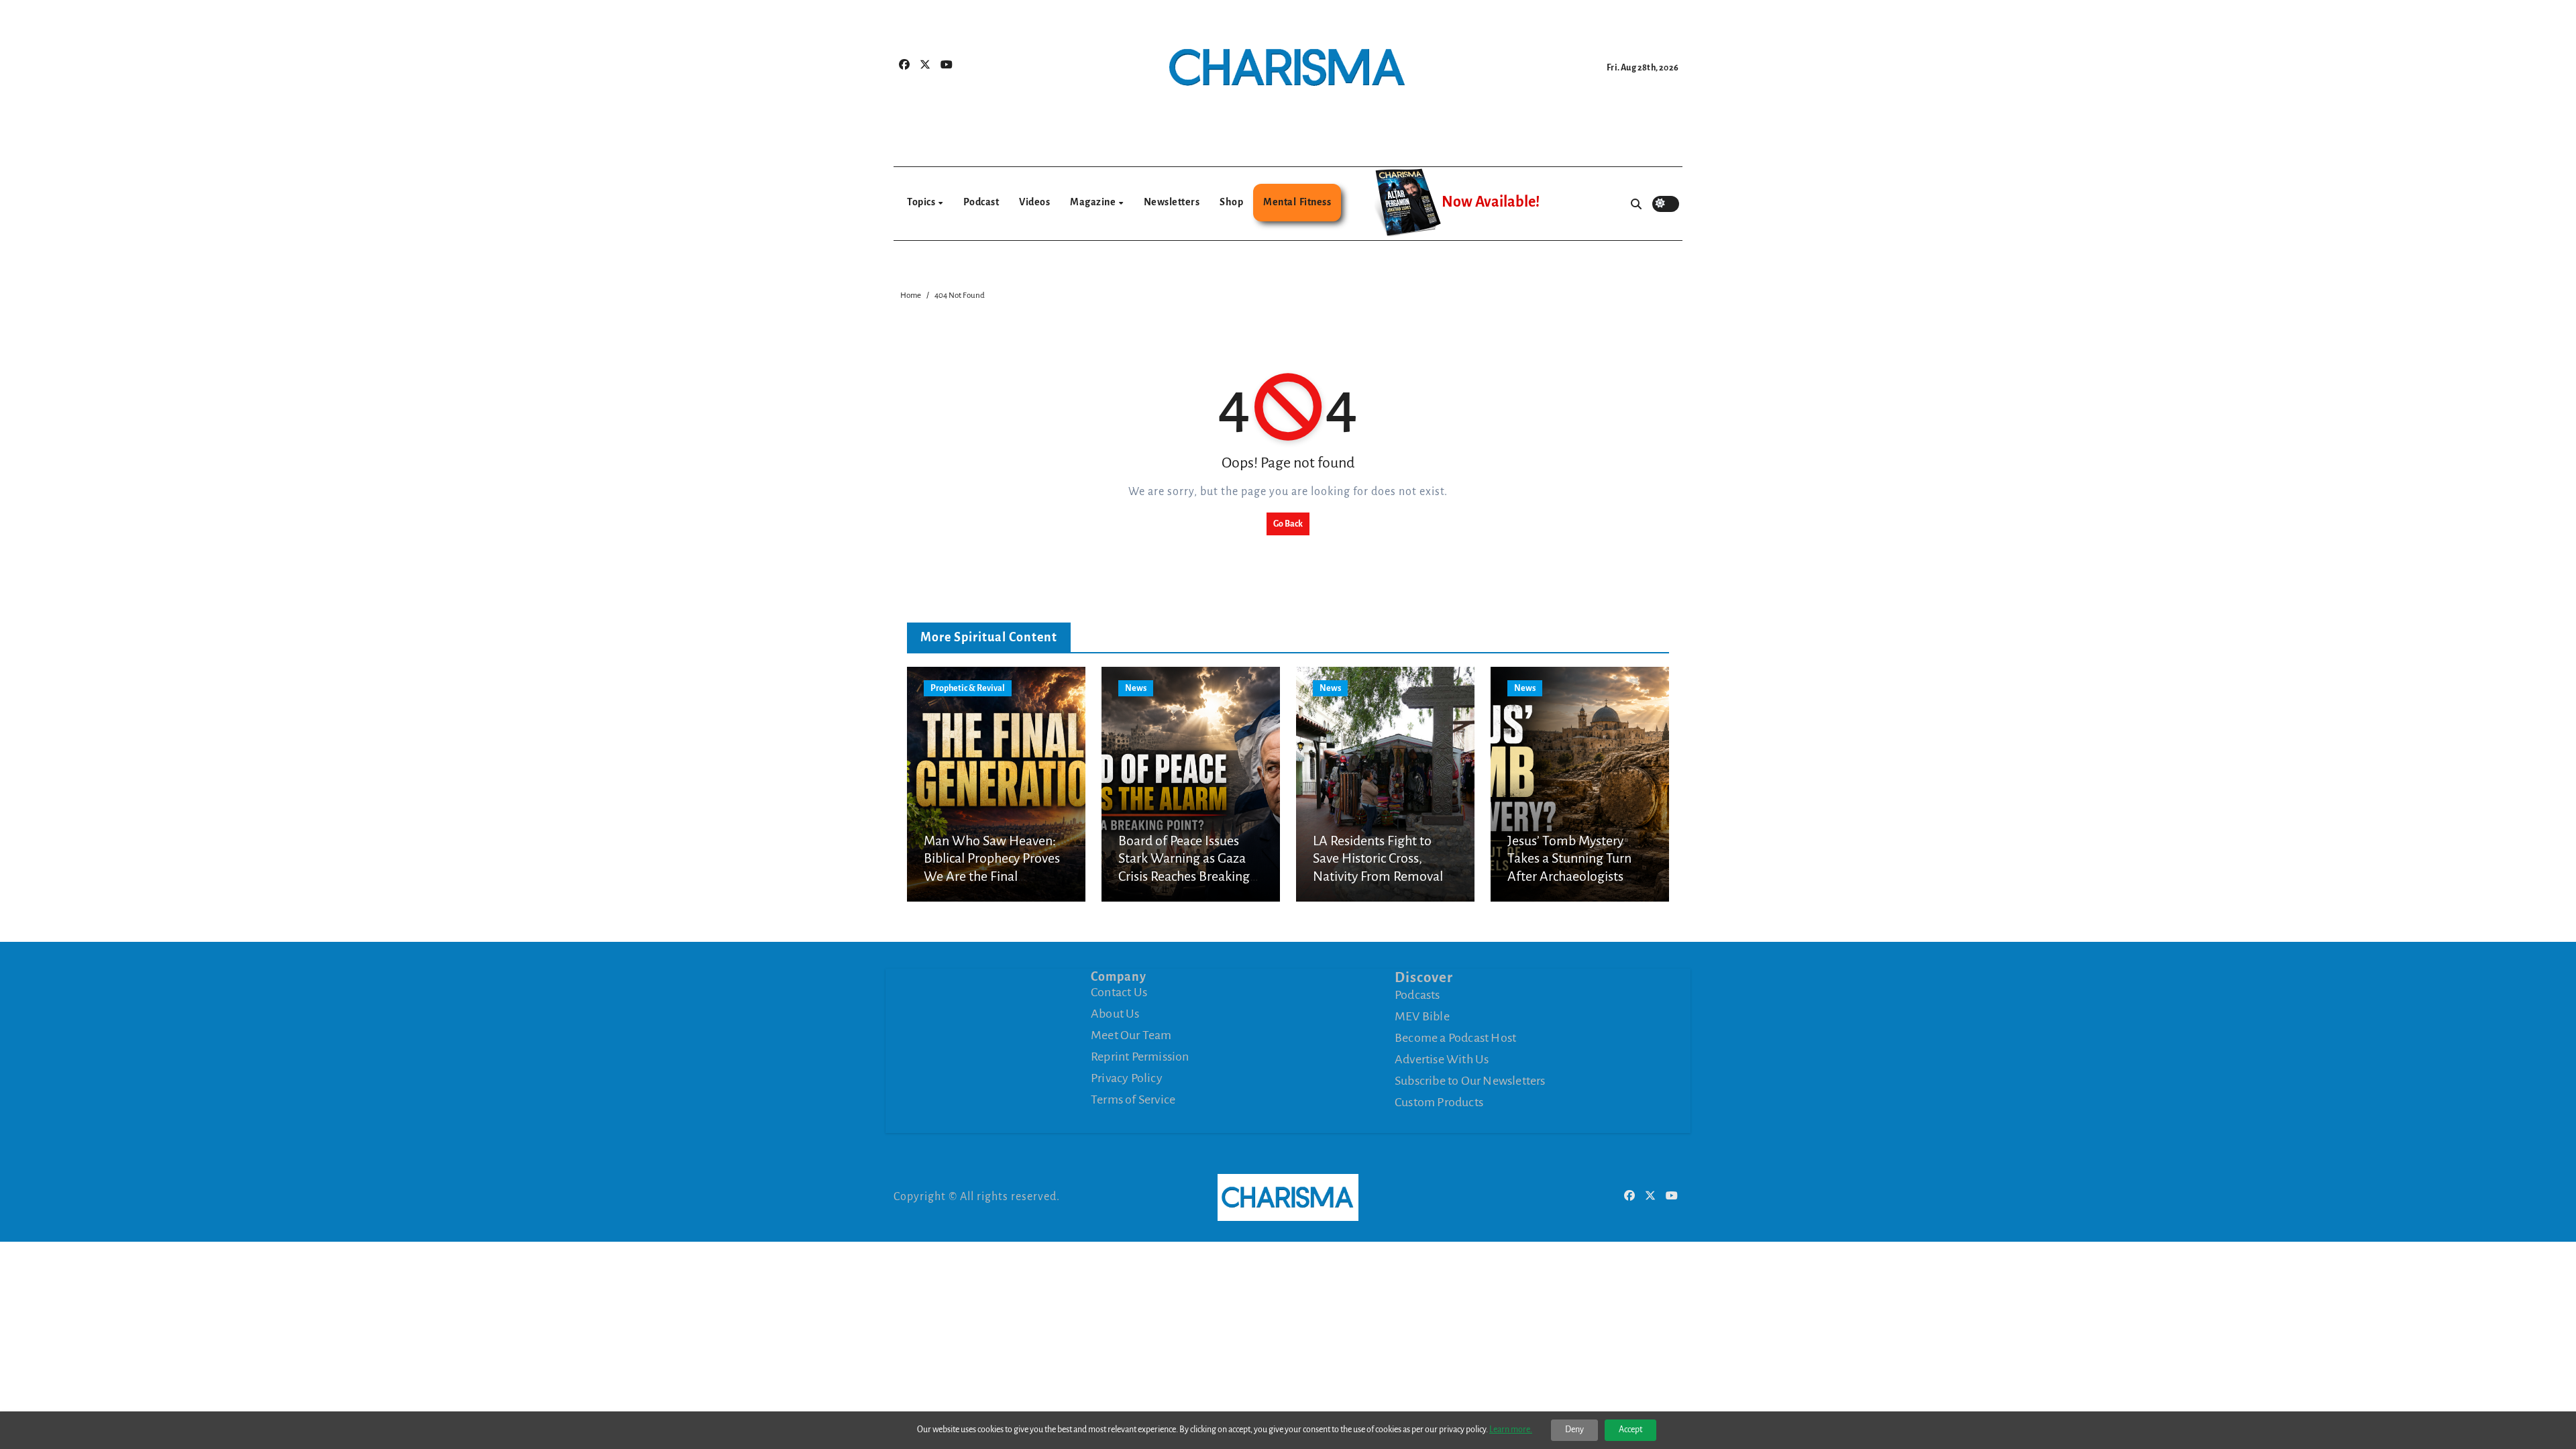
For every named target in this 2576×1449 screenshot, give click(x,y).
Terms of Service (1133, 1099)
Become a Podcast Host (1455, 1038)
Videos (1034, 202)
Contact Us (1119, 992)
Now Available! (1491, 202)
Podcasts (1417, 995)
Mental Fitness (1297, 202)
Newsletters (1172, 202)
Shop (1231, 202)
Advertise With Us (1442, 1059)
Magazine (1094, 202)
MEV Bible (1422, 1016)
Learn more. (1511, 1430)
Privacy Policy (1127, 1078)
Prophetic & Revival (968, 688)
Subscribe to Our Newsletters (1470, 1081)
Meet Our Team (1131, 1035)
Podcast (981, 202)
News (1136, 688)
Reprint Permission (1140, 1057)
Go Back (1288, 524)
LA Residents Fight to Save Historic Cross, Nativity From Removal (1378, 858)
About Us (1115, 1014)
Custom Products (1439, 1102)
